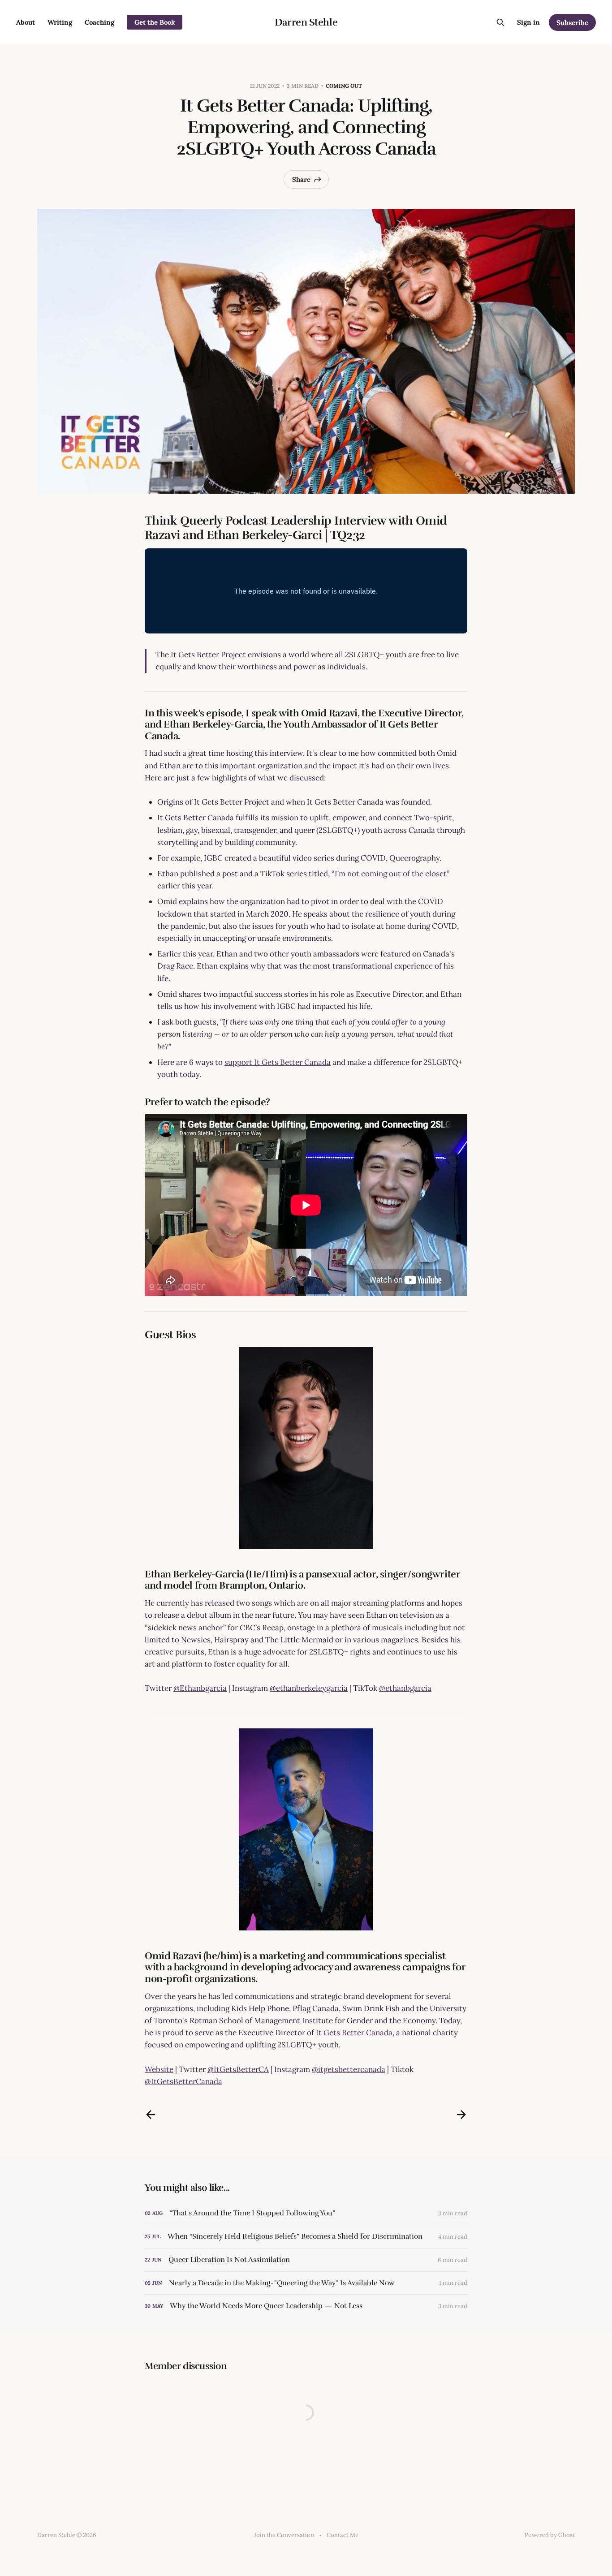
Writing (60, 22)
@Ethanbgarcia (200, 1688)
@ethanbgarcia (405, 1688)
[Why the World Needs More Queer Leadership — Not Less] (306, 2306)
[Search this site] (500, 22)
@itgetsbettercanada (349, 2069)
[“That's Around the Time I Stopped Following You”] (306, 2213)
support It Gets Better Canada (278, 1062)
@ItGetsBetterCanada (183, 2081)
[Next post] (461, 2115)
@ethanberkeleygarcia (309, 1688)
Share (301, 179)
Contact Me (343, 2535)
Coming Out (344, 86)
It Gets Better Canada (354, 2033)
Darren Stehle (306, 22)
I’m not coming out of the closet (391, 874)
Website (159, 2069)
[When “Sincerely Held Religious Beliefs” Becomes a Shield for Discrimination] (306, 2237)
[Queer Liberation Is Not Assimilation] (306, 2260)
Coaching (99, 22)
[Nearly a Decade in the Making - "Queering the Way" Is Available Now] (306, 2283)
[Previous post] (151, 2115)
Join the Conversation (284, 2535)
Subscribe (572, 23)
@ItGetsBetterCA (238, 2069)
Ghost (567, 2535)
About (26, 22)
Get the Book (155, 22)
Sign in (528, 22)
